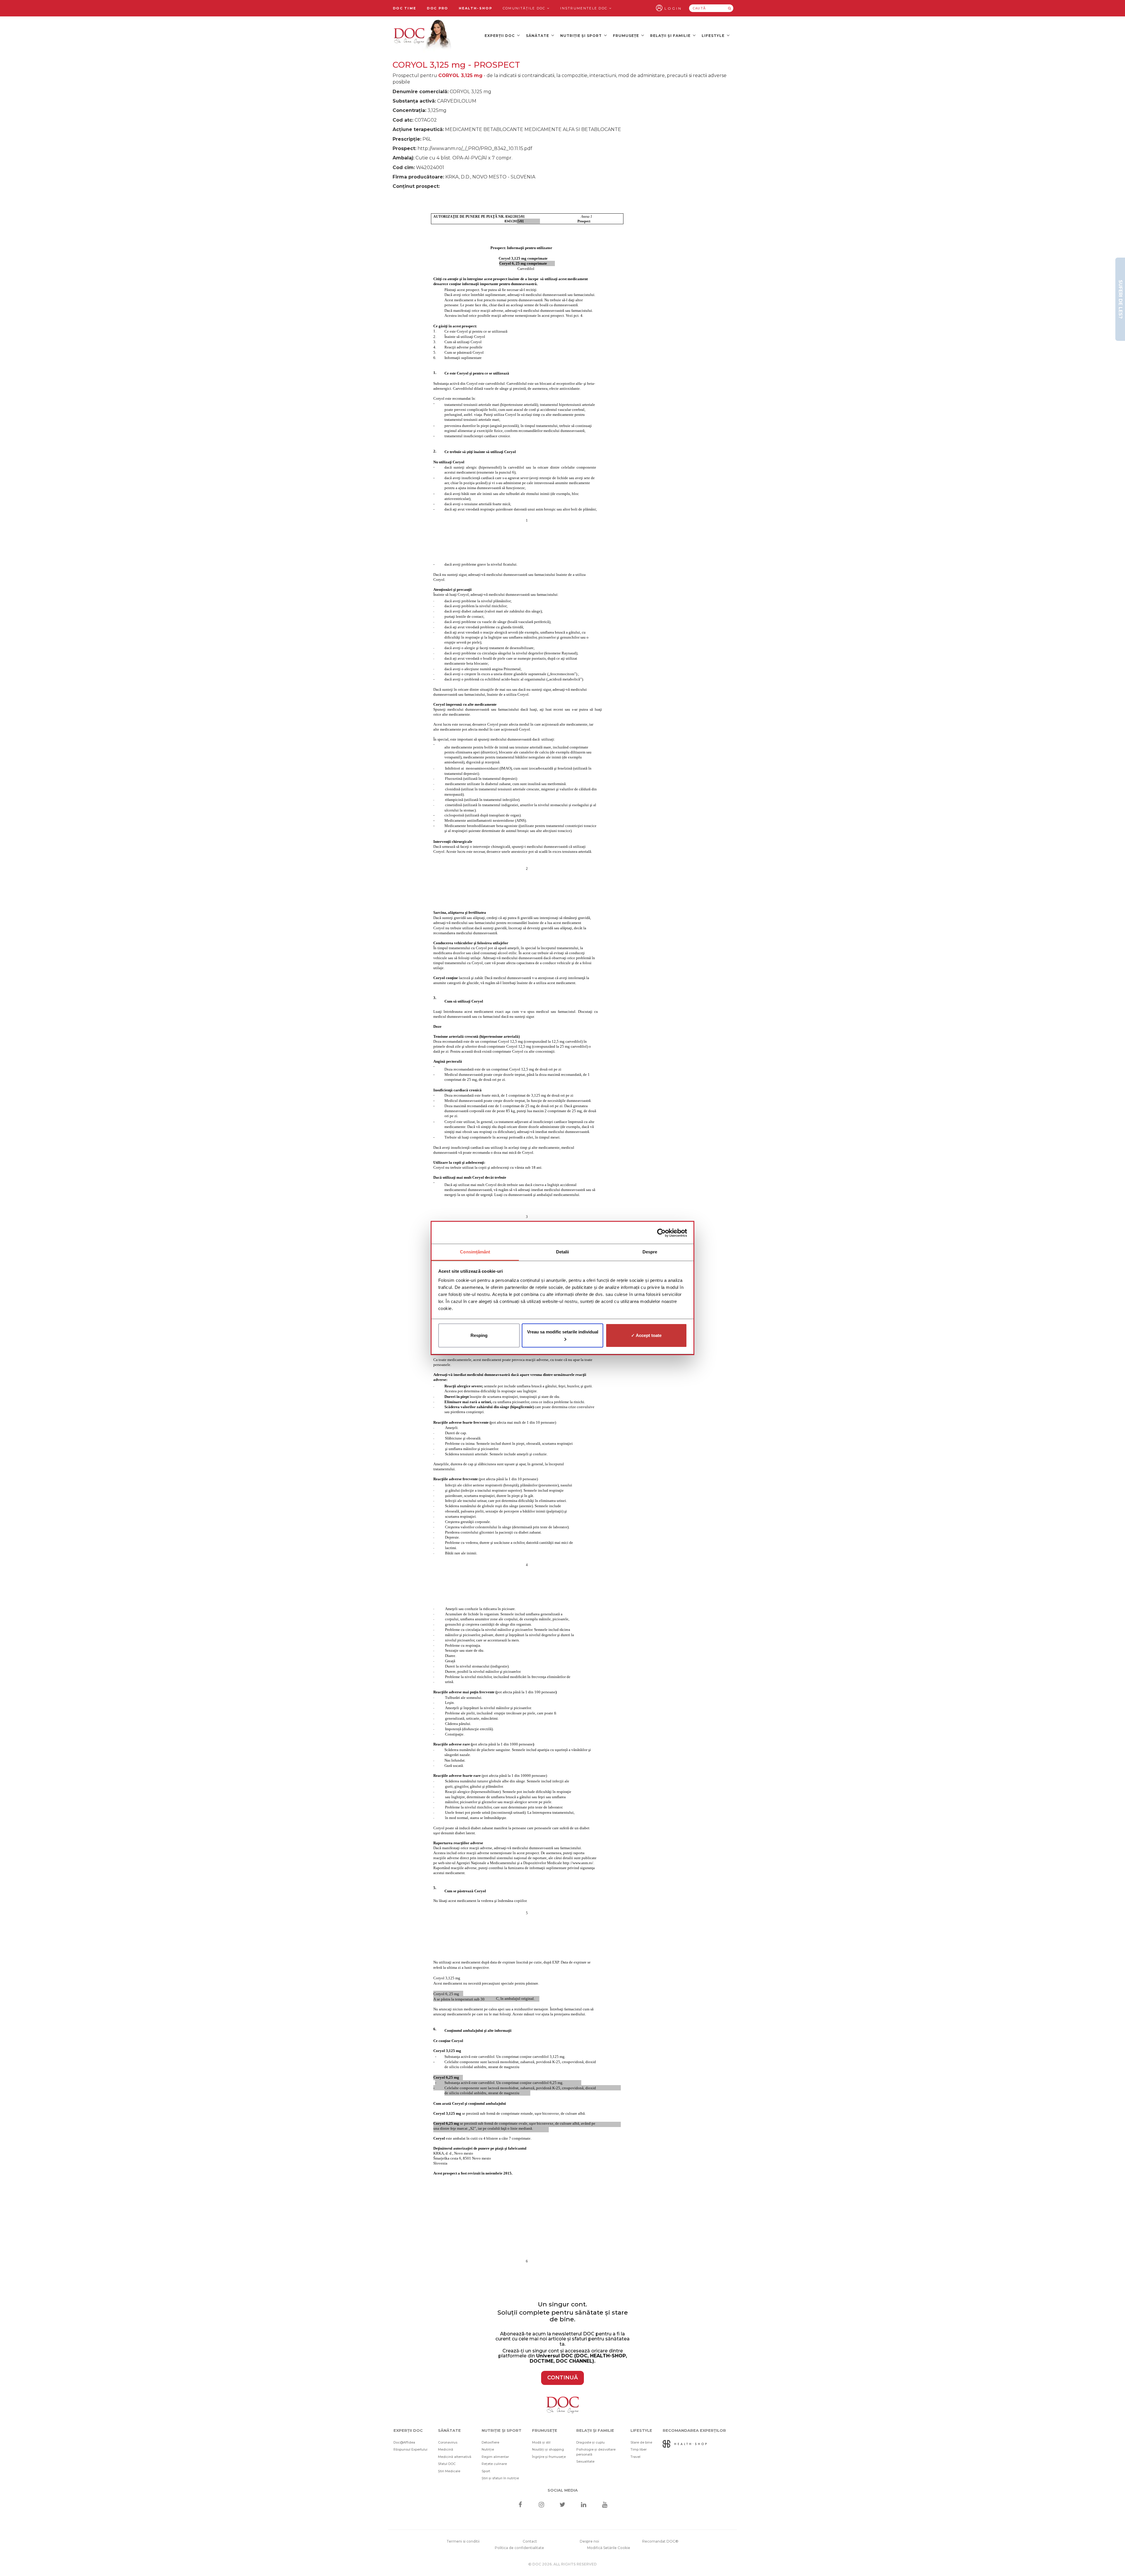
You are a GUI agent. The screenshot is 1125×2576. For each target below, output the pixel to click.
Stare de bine (641, 2442)
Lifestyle (714, 36)
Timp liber (639, 2449)
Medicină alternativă (455, 2457)
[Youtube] (605, 2505)
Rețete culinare (494, 2464)
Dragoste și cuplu (590, 2442)
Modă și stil (541, 2442)
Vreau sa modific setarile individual (563, 1332)
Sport (486, 2471)
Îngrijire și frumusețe (549, 2457)
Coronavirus (448, 2442)
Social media (563, 2490)
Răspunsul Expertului (410, 2449)
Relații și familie (671, 36)
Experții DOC (500, 36)
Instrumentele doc (584, 8)
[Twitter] (563, 2505)
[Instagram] (541, 2505)
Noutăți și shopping (548, 2449)
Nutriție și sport (582, 36)
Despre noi (589, 2541)
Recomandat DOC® (660, 2541)
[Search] (729, 8)
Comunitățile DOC (525, 8)
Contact (530, 2541)
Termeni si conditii (463, 2541)
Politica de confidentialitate (519, 2548)
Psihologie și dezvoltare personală (596, 2452)
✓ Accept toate (646, 1335)
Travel (635, 2457)
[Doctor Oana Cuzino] (423, 35)
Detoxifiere (490, 2442)
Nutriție (488, 2449)
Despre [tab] (650, 1252)
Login (673, 8)
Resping (479, 1335)
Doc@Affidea (404, 2442)
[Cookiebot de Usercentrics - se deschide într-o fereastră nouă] (661, 1233)
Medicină (446, 2449)
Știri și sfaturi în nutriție (500, 2478)
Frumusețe (627, 36)
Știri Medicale (449, 2471)
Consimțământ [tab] (475, 1252)
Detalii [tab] (563, 1252)
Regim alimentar (495, 2457)
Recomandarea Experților (694, 2430)
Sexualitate (585, 2461)
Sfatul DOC (447, 2464)
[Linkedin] (584, 2505)
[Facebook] (520, 2505)
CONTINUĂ (562, 2378)
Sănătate (538, 36)
